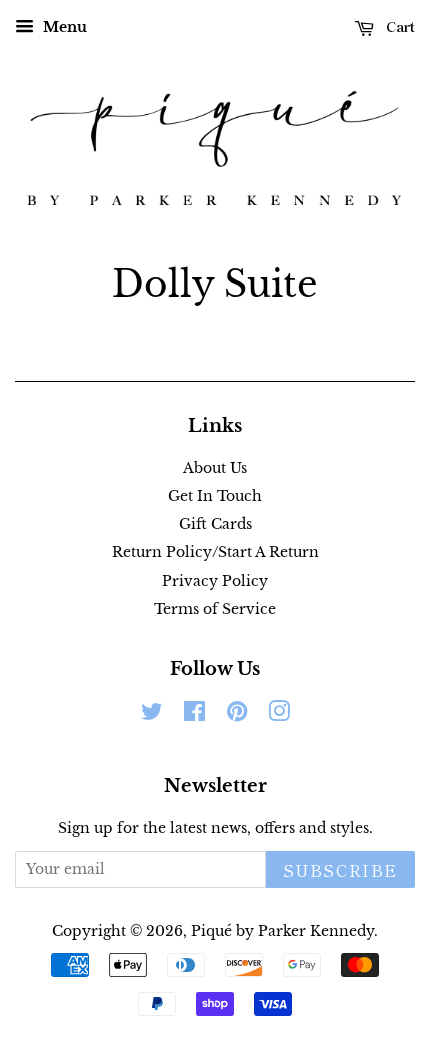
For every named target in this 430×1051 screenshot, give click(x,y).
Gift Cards (215, 524)
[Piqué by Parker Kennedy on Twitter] (152, 715)
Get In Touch (215, 496)
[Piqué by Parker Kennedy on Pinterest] (237, 715)
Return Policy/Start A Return (215, 552)
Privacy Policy (215, 581)
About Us (215, 468)
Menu (63, 27)
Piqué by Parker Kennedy (282, 931)
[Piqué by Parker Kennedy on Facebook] (194, 715)
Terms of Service (215, 609)
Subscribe (340, 870)
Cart (398, 26)
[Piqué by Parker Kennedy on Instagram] (279, 715)
